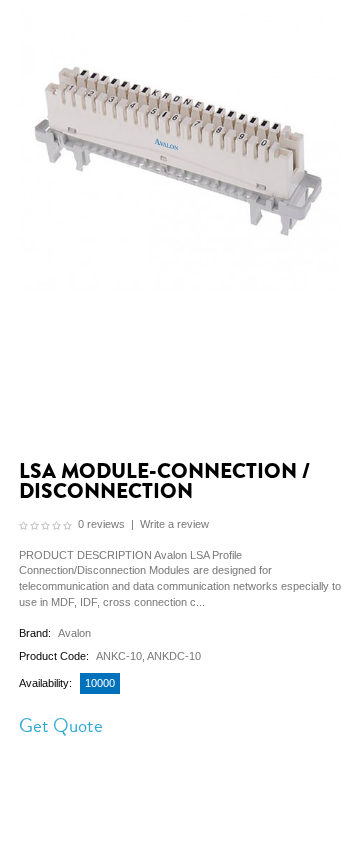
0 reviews (101, 524)
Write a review (174, 524)
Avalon (74, 633)
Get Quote (61, 725)
